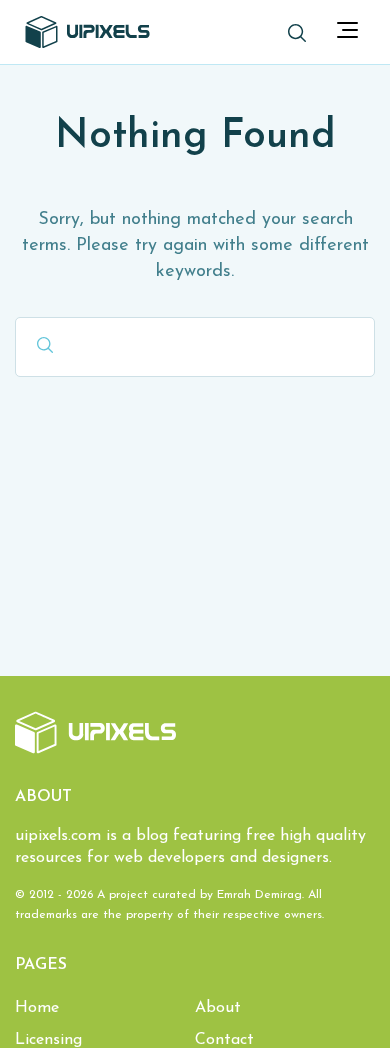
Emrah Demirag (259, 895)
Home (37, 1008)
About (218, 1008)
